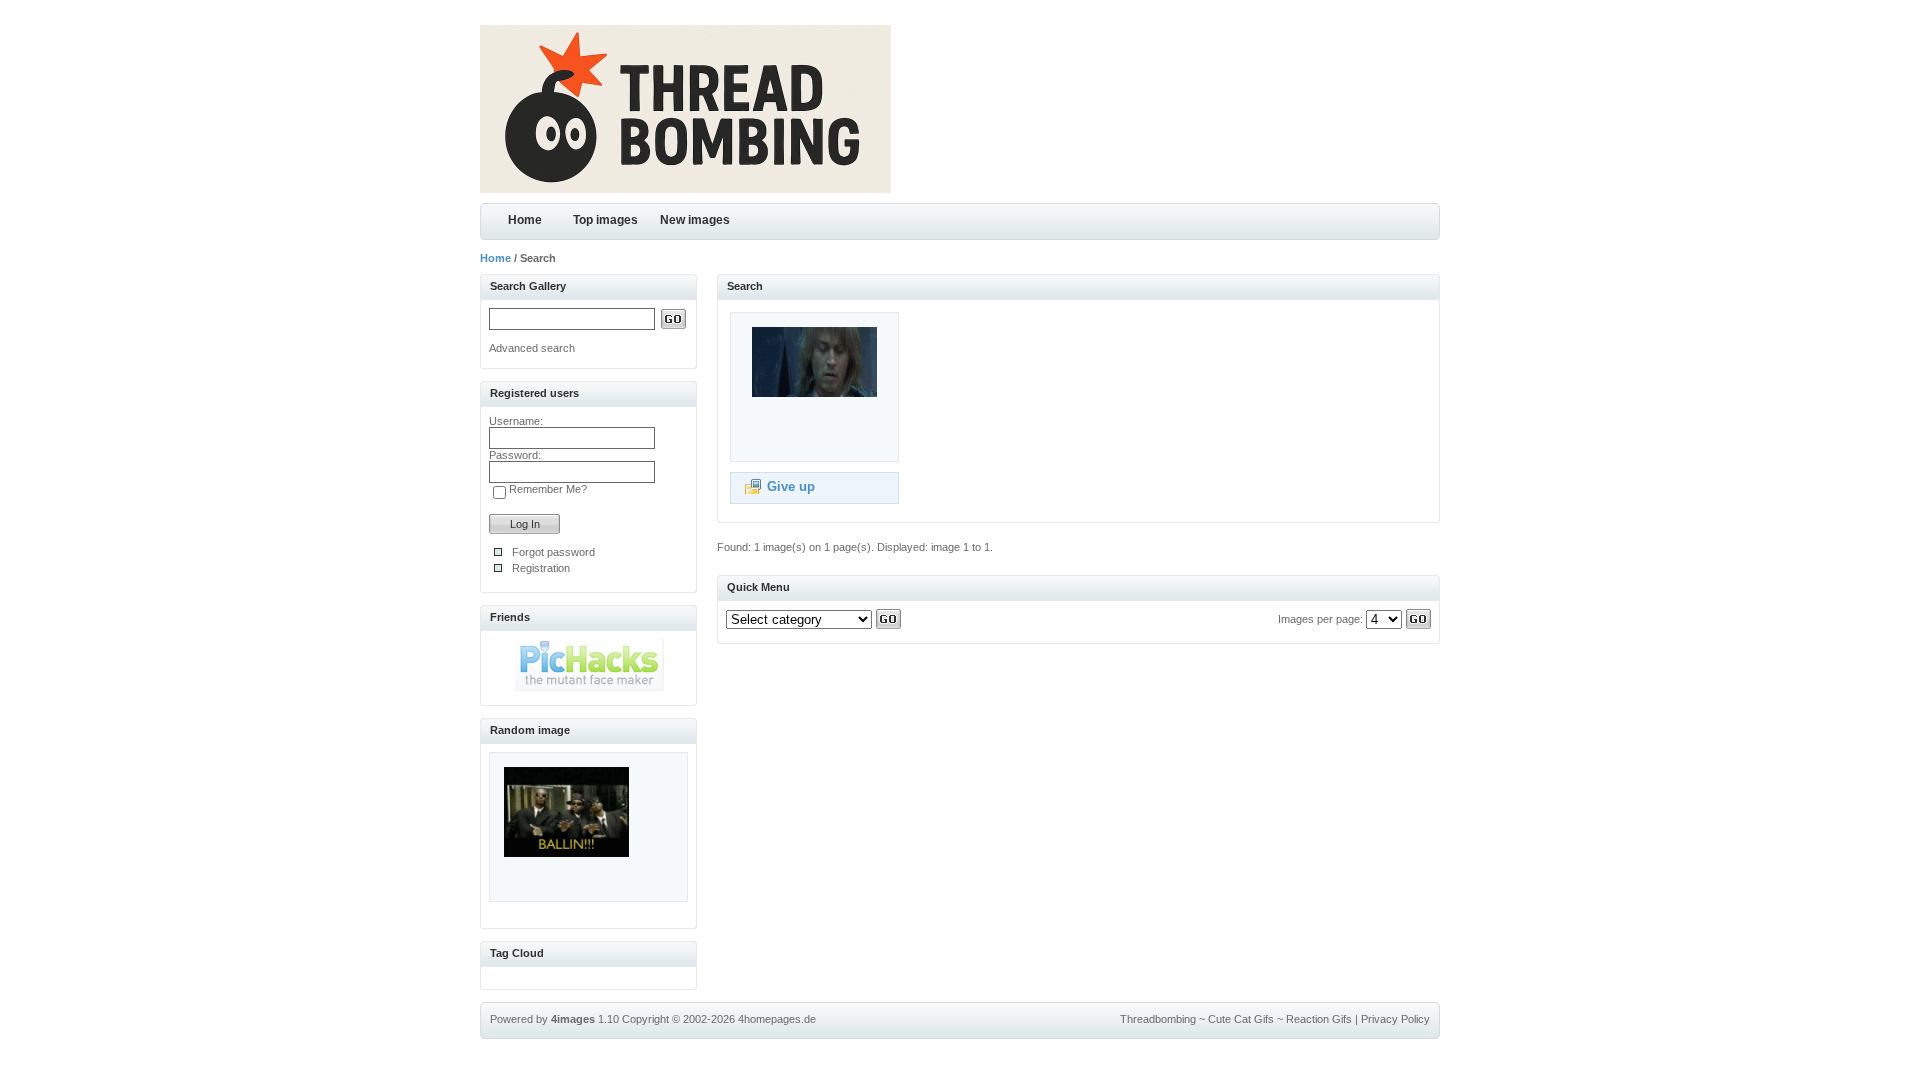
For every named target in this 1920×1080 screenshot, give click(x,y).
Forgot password (553, 552)
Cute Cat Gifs (1241, 1019)
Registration (541, 568)
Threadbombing (1158, 1019)
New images (695, 220)
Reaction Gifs (1319, 1019)
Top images (605, 220)
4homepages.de (777, 1019)
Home (525, 220)
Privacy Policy (1395, 1019)
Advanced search (532, 348)
